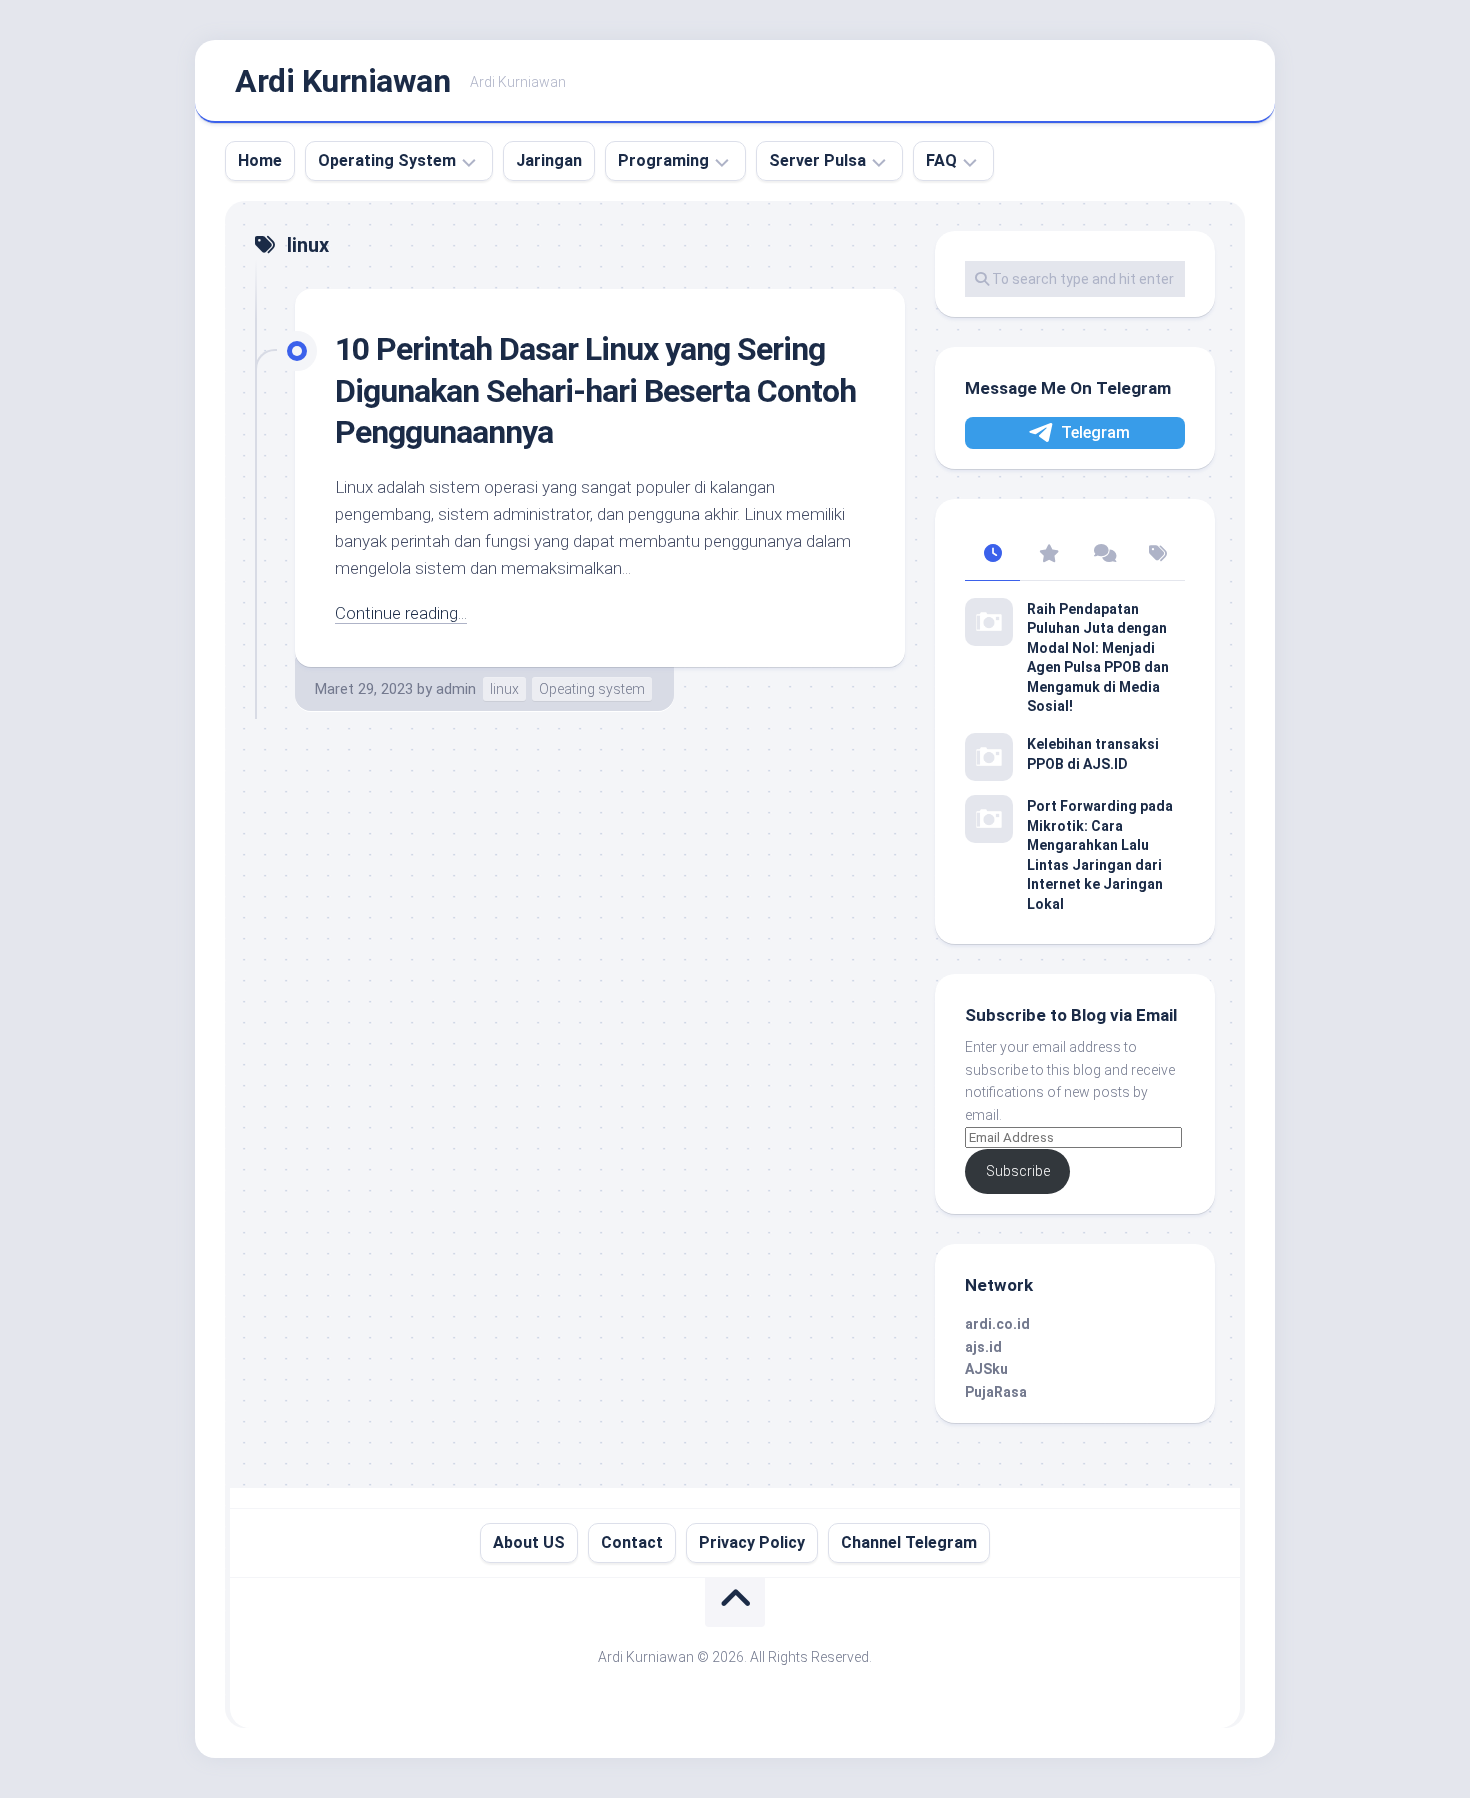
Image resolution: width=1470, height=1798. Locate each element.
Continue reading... (401, 613)
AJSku (986, 1369)
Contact (632, 1542)
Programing (663, 160)
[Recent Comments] (1102, 555)
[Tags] (1157, 555)
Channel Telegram (909, 1542)
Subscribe (1018, 1171)
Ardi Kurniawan (342, 81)
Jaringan (549, 160)
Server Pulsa (817, 160)
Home (260, 160)
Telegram (1095, 432)
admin (456, 689)
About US (529, 1542)
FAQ (941, 160)
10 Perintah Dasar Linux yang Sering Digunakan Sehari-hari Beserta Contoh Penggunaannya (595, 390)
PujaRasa (996, 1392)
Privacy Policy (752, 1542)
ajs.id (983, 1347)
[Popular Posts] (1047, 555)
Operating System (387, 160)
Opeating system (592, 689)
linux (504, 689)
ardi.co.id (997, 1324)
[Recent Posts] (992, 555)
